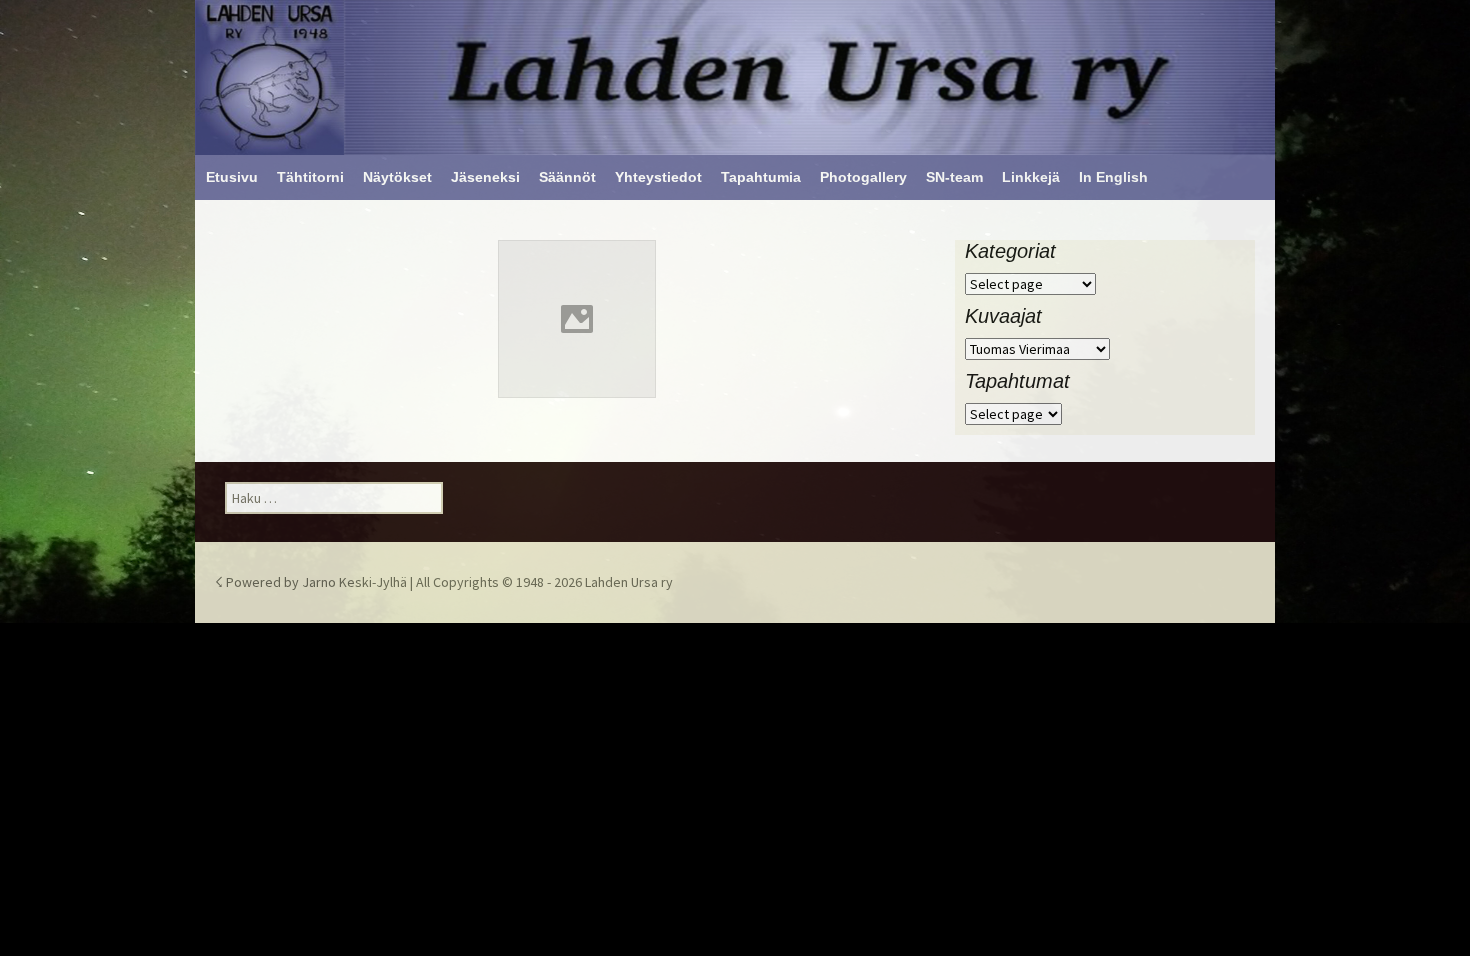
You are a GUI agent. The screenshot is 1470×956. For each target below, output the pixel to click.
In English (1113, 177)
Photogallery (863, 177)
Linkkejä (1031, 177)
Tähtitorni (310, 177)
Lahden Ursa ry (629, 582)
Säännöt (567, 177)
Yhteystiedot (658, 177)
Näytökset (397, 177)
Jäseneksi (485, 177)
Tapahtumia (761, 177)
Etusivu (232, 177)
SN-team (954, 177)
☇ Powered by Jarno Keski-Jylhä (312, 582)
